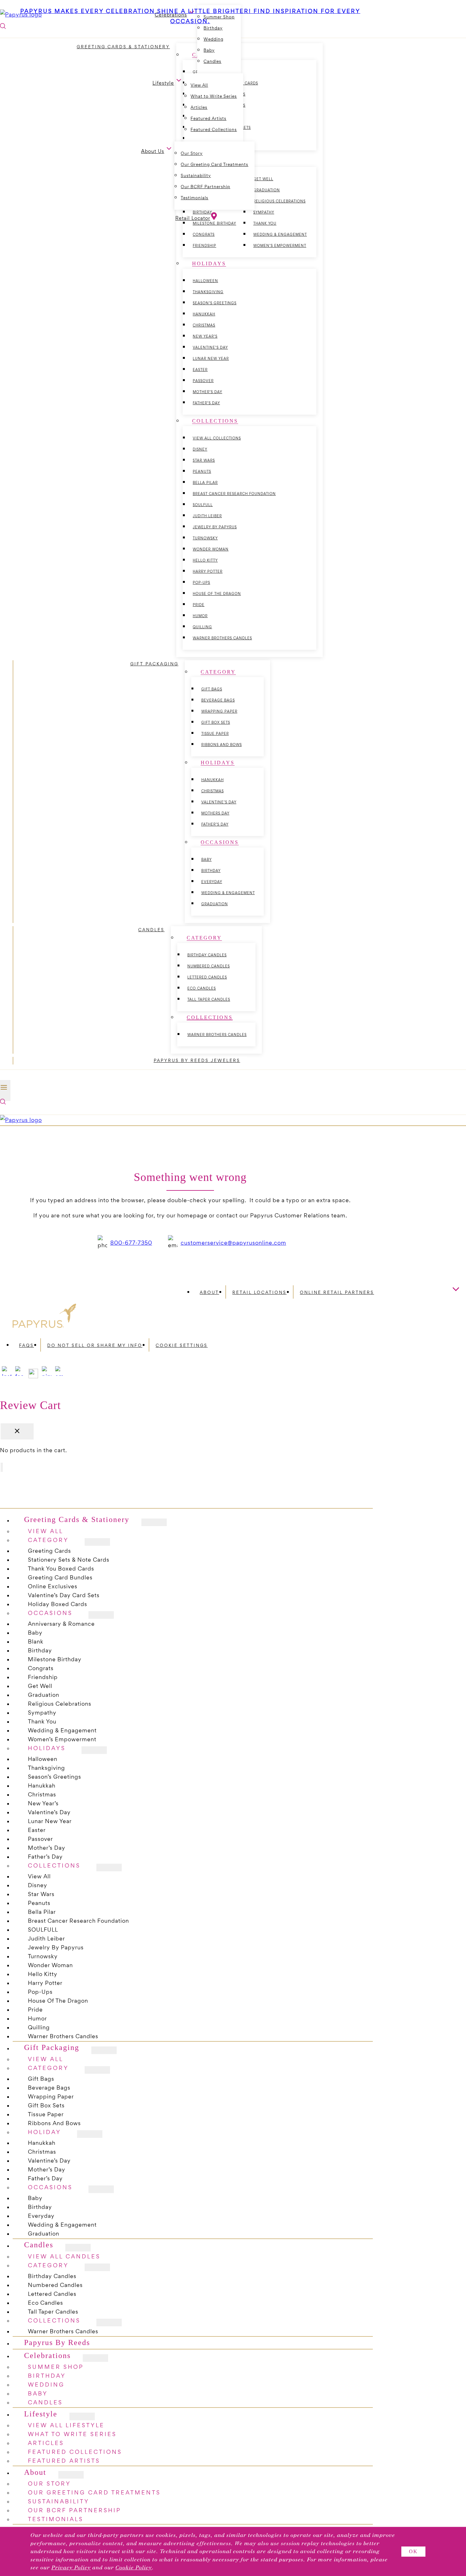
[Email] (60, 1376)
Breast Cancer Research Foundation (234, 494)
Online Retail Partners (337, 1292)
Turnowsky (205, 538)
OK (413, 2551)
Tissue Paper (215, 734)
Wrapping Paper (219, 711)
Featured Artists (208, 119)
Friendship (204, 246)
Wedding (214, 39)
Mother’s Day (207, 392)
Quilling (202, 627)
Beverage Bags (218, 700)
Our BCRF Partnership (205, 187)
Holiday (45, 2132)
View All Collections (217, 438)
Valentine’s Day (210, 347)
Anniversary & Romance (61, 1624)
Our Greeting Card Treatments (214, 165)
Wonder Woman (211, 549)
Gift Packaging (52, 2048)
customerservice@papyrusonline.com (233, 1243)
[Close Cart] (17, 1431)
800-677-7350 (131, 1243)
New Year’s (205, 336)
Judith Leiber (207, 516)
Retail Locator (193, 218)
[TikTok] (33, 1376)
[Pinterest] (47, 1376)
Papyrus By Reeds (57, 2343)
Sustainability (196, 176)
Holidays (47, 1748)
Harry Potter (208, 571)
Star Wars (204, 460)
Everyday (212, 882)
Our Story (192, 153)
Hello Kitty (205, 560)
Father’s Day (206, 403)
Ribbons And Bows (222, 745)
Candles (212, 61)
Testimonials (194, 198)
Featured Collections (214, 130)
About (209, 1292)
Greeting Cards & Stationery (77, 1520)
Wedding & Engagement (280, 234)
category (48, 1540)
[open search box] (3, 1102)
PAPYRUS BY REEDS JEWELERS (197, 1061)
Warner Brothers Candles (222, 638)
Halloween (205, 281)
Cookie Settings (182, 1345)
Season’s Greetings (215, 303)
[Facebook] (20, 1376)
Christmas (204, 325)
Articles (199, 107)
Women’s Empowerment (280, 246)
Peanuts (202, 471)
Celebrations (47, 2355)
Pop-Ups (201, 583)
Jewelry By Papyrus (215, 527)
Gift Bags (212, 689)
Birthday (211, 871)
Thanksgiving (208, 292)
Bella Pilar (205, 483)
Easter (200, 370)
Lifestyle (41, 2414)
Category (48, 2068)
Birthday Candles (207, 955)
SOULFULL (203, 505)
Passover (203, 381)
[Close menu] (2, 1467)
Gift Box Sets (216, 722)
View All (199, 85)
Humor (200, 616)
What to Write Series (214, 96)
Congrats (204, 234)
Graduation (215, 904)
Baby (209, 50)
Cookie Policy (134, 2568)
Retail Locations (259, 1292)
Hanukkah (204, 314)
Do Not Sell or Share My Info (95, 1345)
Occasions (50, 1613)
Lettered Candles (207, 977)
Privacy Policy (71, 2568)
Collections (54, 1865)
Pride (199, 605)
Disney (200, 449)
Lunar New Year (211, 359)
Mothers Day (215, 813)
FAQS (26, 1345)
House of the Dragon (217, 594)
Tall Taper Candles (209, 999)
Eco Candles (202, 988)
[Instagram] (7, 1376)
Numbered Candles (209, 966)
